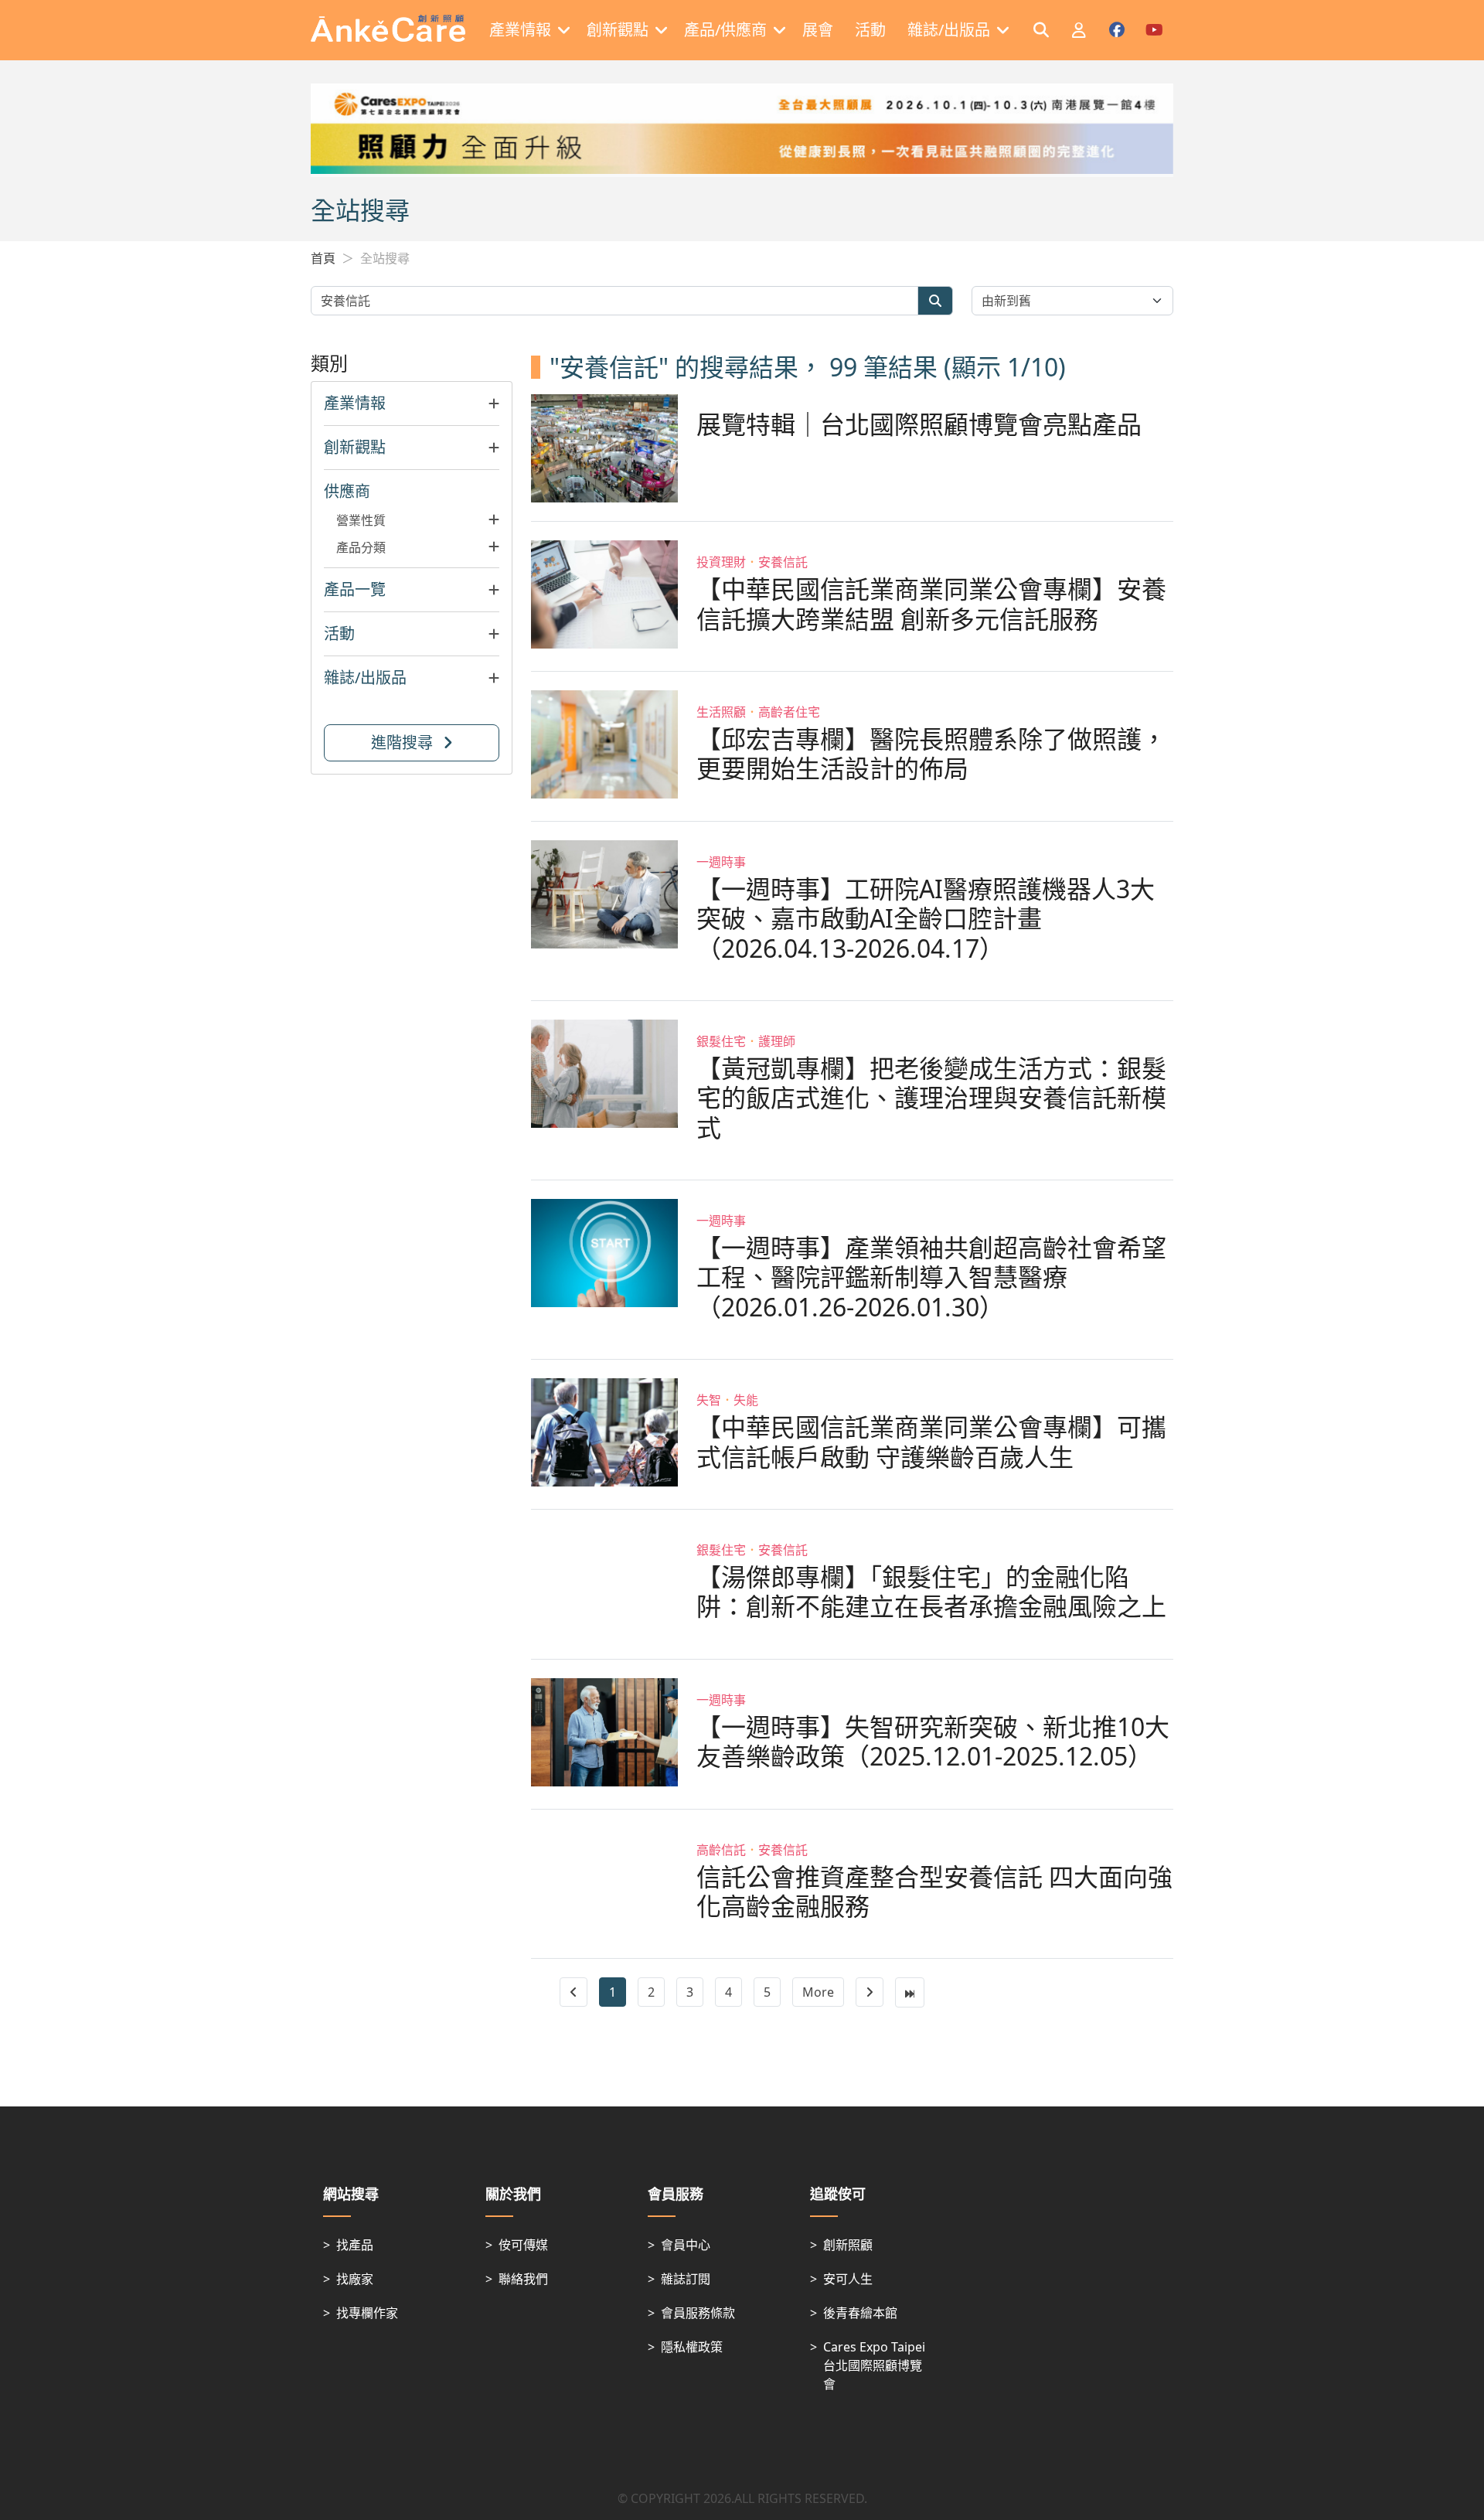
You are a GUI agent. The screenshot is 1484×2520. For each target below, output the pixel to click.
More (818, 1992)
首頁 (323, 258)
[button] (412, 404)
